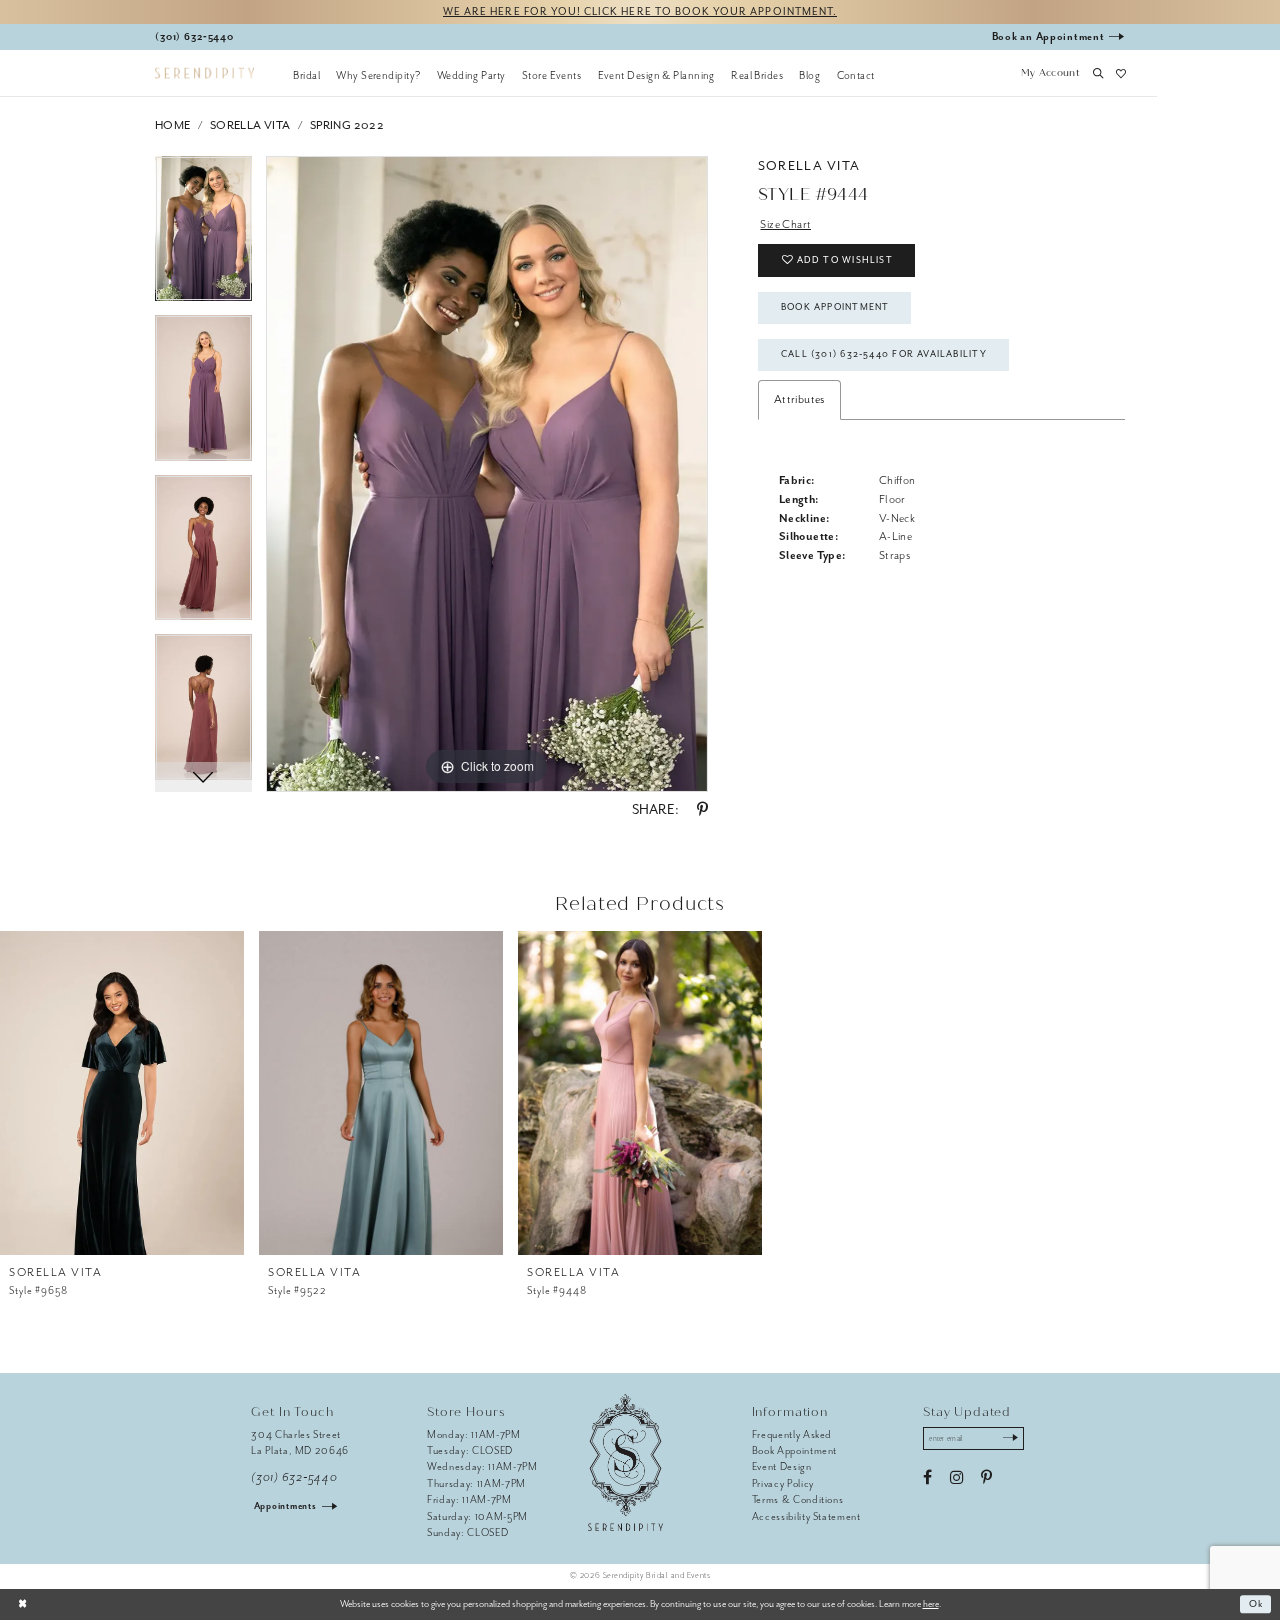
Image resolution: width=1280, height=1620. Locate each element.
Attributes (799, 399)
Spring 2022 (347, 125)
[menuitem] (306, 75)
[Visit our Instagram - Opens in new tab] (956, 1478)
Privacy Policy (783, 1483)
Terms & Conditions (798, 1499)
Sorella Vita (250, 125)
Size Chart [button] (785, 224)
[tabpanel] (203, 236)
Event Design (782, 1466)
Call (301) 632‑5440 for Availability (884, 354)
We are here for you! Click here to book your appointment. (640, 11)
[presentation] (122, 1093)
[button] (1050, 75)
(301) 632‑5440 (294, 1477)
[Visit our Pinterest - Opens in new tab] (986, 1478)
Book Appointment (835, 307)
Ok (1256, 1604)
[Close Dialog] (22, 1604)
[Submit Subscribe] (1010, 1439)
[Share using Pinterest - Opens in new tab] (702, 810)
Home (173, 125)
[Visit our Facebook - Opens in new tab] (927, 1478)
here (931, 1604)
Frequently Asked (792, 1434)
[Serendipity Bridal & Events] (204, 73)
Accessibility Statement (806, 1516)
